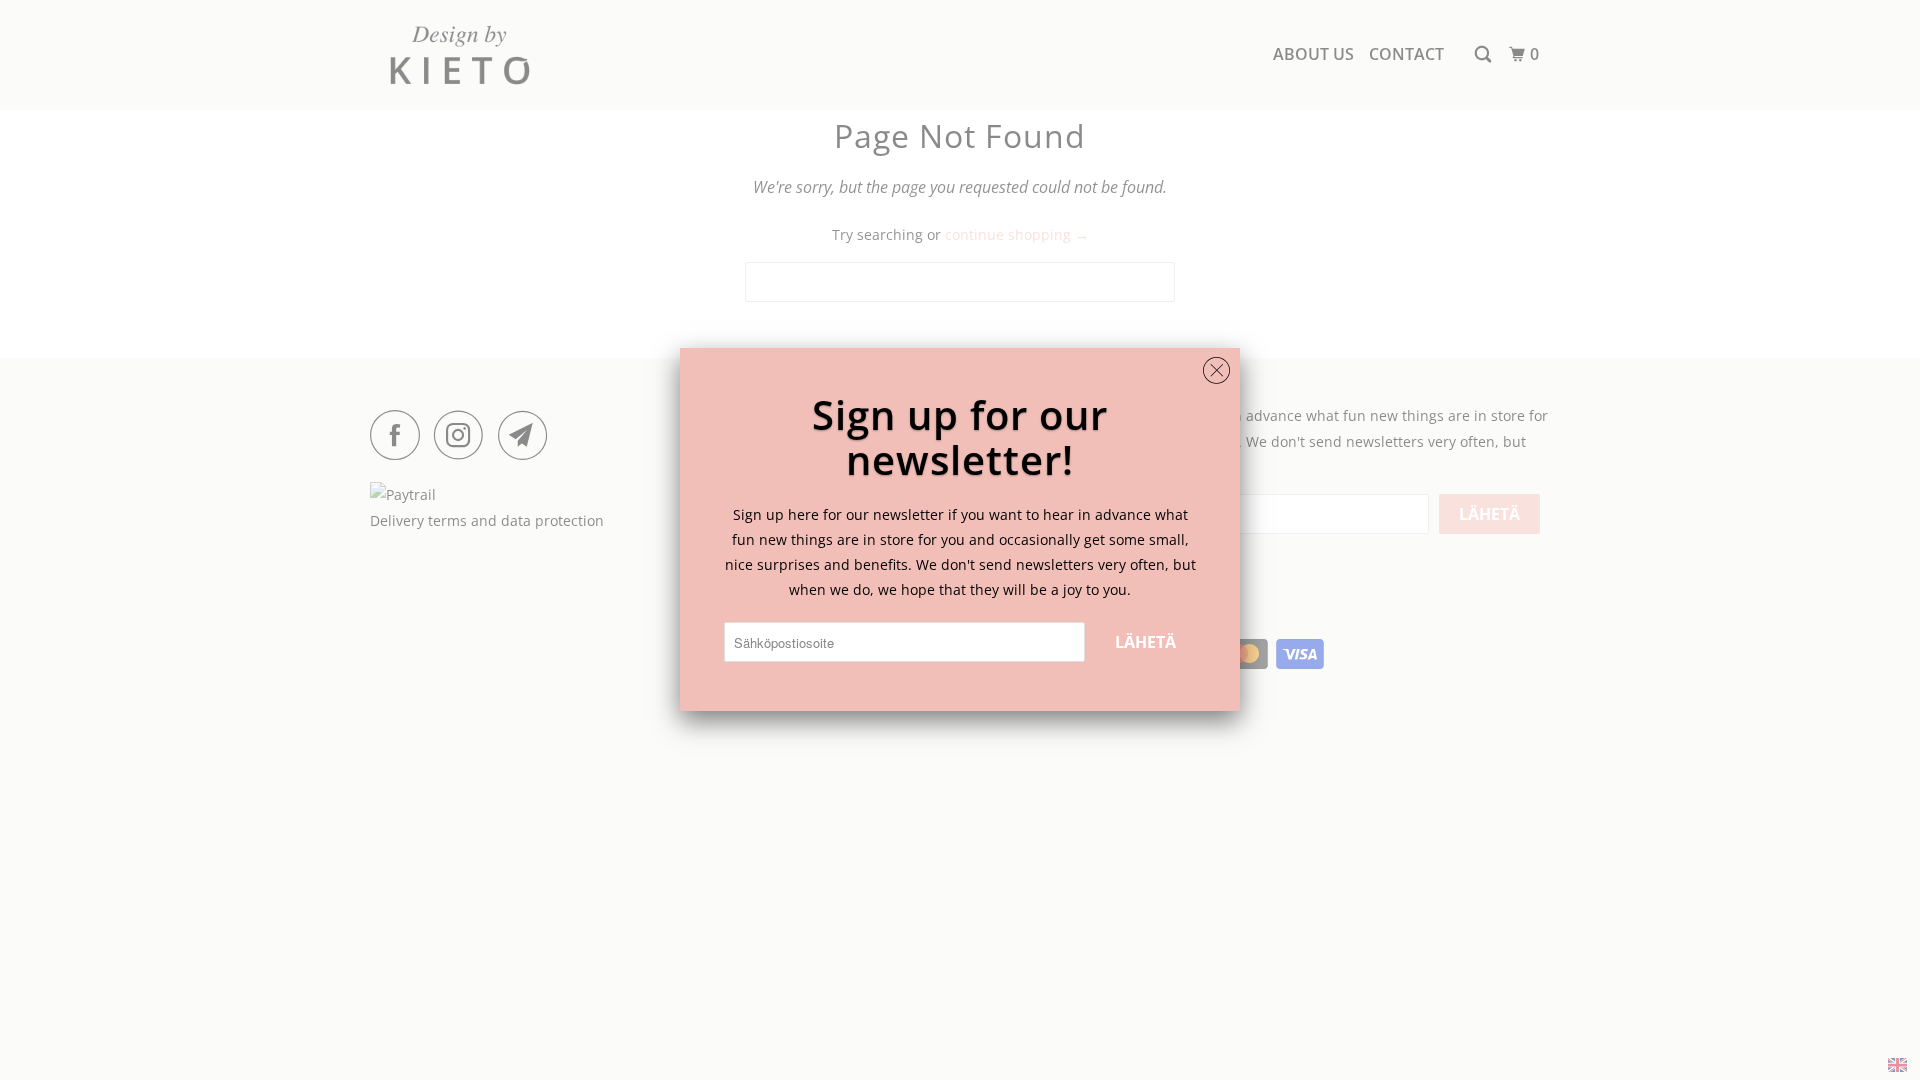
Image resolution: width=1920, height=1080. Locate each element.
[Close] (1216, 365)
